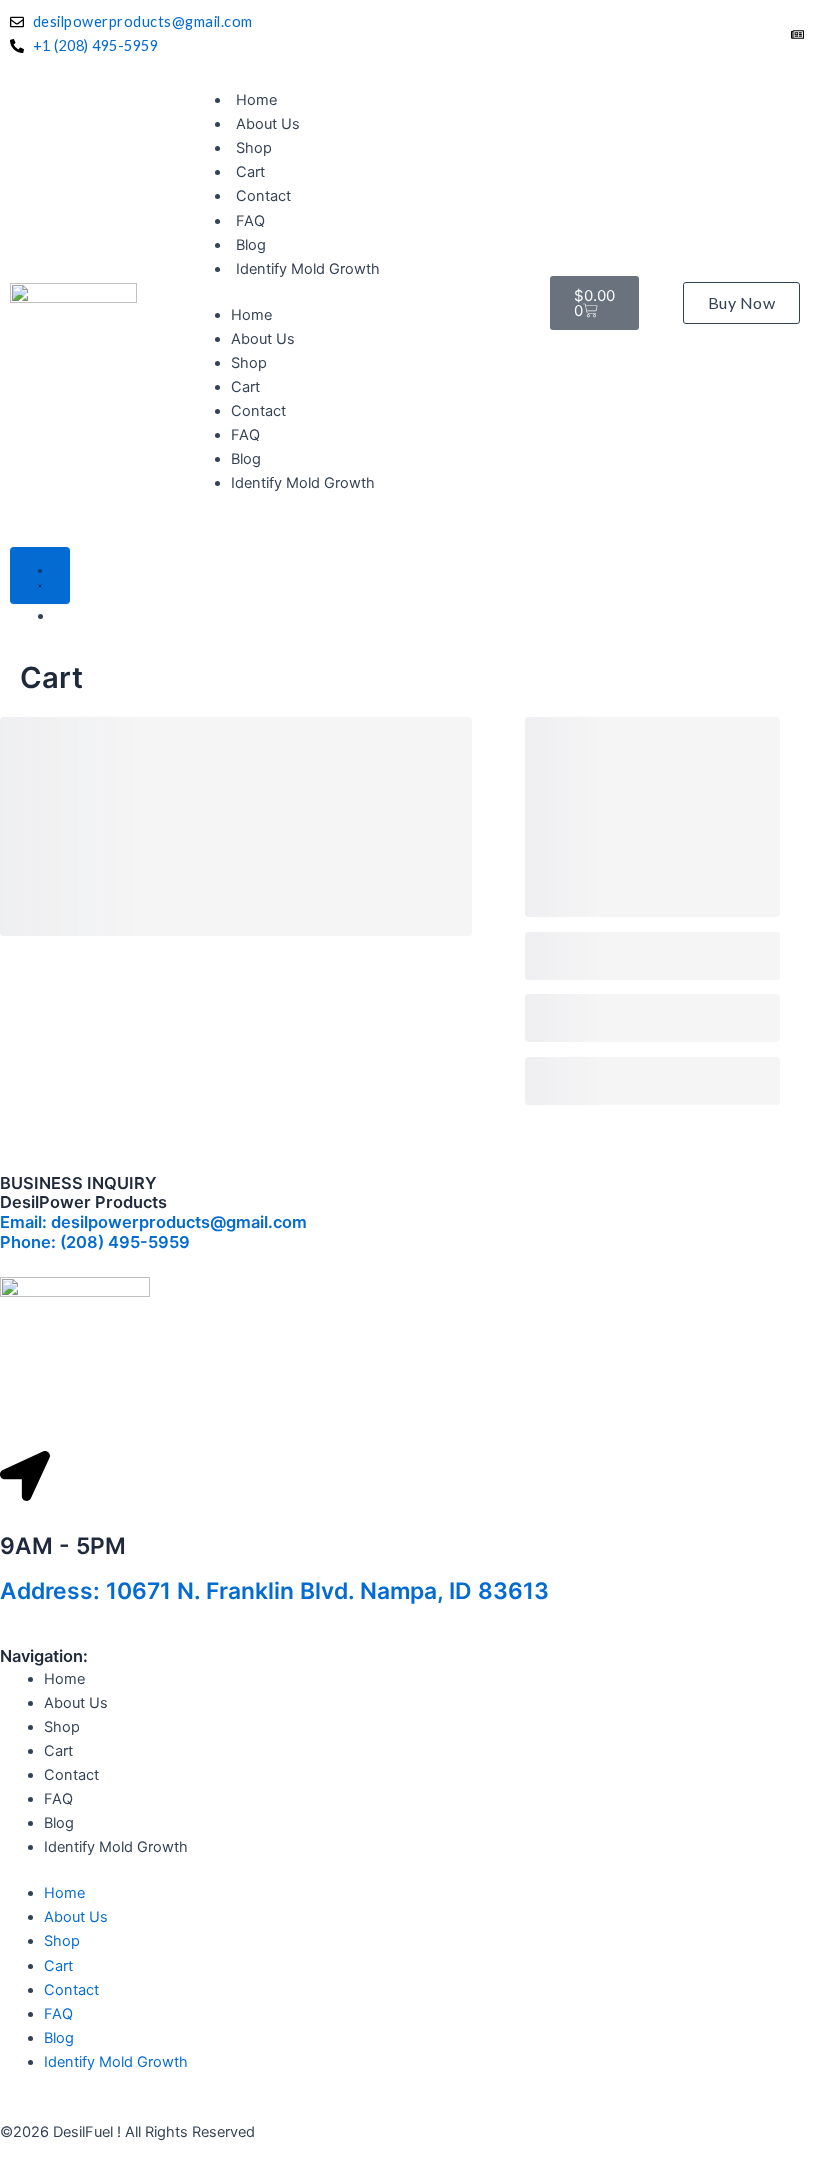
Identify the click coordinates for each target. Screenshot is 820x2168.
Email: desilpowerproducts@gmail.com (153, 1222)
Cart (250, 172)
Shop (254, 148)
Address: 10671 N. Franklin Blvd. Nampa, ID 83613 (274, 1591)
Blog (251, 245)
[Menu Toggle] (40, 575)
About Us (268, 124)
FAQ (250, 221)
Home (256, 100)
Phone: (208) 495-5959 (95, 1242)
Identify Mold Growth (308, 269)
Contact (263, 196)
